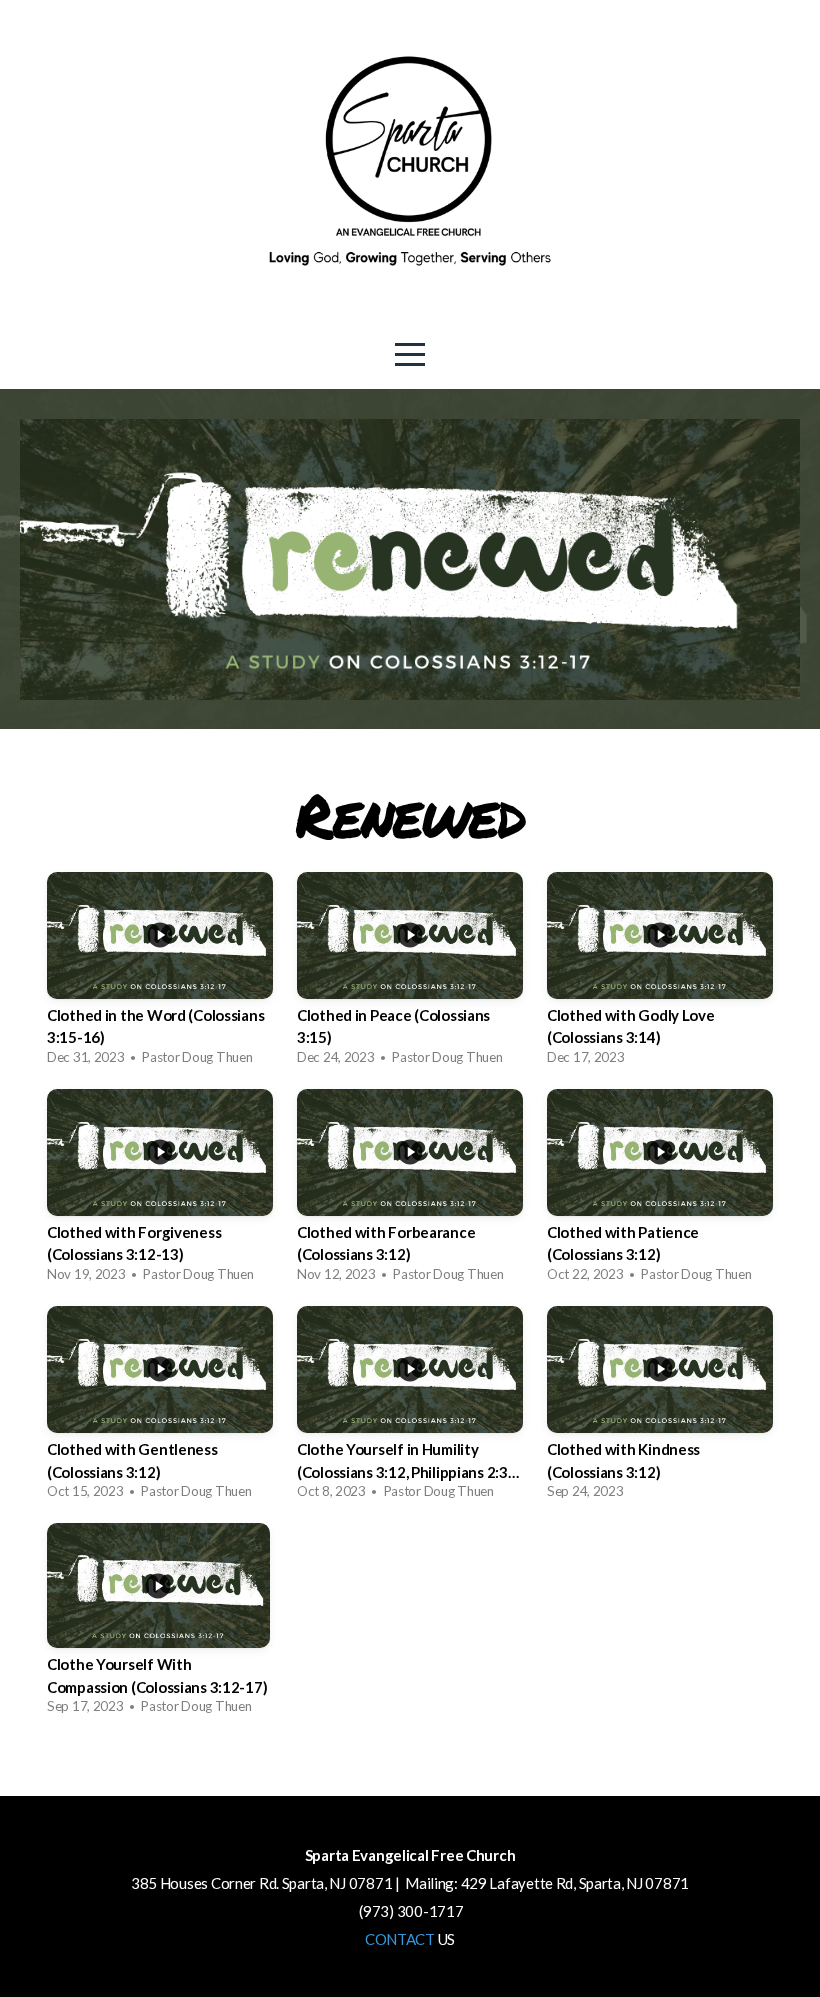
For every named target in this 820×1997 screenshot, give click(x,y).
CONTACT (400, 1939)
